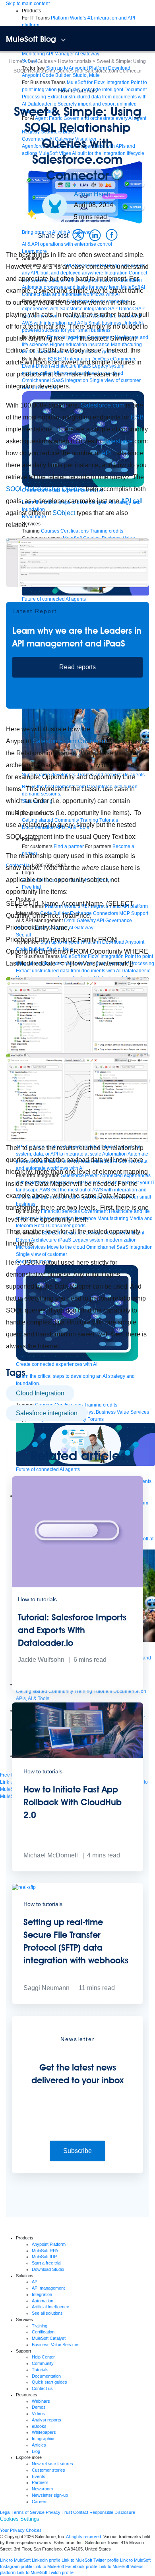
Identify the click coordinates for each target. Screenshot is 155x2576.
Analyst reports (46, 2420)
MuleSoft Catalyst (49, 2338)
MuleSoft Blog (31, 39)
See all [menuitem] (29, 61)
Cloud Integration (40, 1393)
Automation (43, 2301)
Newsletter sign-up (50, 2495)
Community (43, 2363)
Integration (42, 2294)
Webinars (41, 2401)
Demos (39, 2407)
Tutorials (40, 2370)
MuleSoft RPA (45, 2251)
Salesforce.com (103, 405)
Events (39, 2476)
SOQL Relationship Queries (45, 489)
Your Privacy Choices (21, 2530)
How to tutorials (77, 90)
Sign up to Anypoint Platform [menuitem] (77, 68)
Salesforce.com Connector (70, 741)
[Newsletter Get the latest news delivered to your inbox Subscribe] (77, 2172)
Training (40, 2326)
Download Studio (48, 2269)
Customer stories (48, 2470)
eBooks (39, 2426)
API (73, 338)
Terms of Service (28, 2512)
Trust (67, 2512)
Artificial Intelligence (50, 2307)
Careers (40, 2502)
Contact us (42, 2388)
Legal (5, 2512)
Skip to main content (28, 4)
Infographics (44, 2439)
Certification (43, 2332)
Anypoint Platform (49, 2244)
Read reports (77, 667)
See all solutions (47, 2313)
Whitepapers (44, 2432)
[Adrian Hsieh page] (55, 206)
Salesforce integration (47, 1413)
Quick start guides (49, 2382)
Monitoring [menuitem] (33, 54)
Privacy (53, 2512)
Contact (81, 2512)
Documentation (46, 2376)
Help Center (43, 2357)
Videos (38, 2413)
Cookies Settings (20, 2519)
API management (48, 2288)
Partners (40, 2482)
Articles (39, 2445)
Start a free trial (46, 2263)
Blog (36, 2451)
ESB (137, 417)
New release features (52, 2464)
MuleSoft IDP (44, 2257)
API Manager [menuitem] (60, 54)
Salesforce (118, 441)
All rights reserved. (84, 2537)
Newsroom (42, 2489)
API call (132, 501)
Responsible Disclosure (112, 2512)
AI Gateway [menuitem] (87, 54)
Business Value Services (56, 2345)
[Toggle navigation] (63, 40)
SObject (64, 513)
